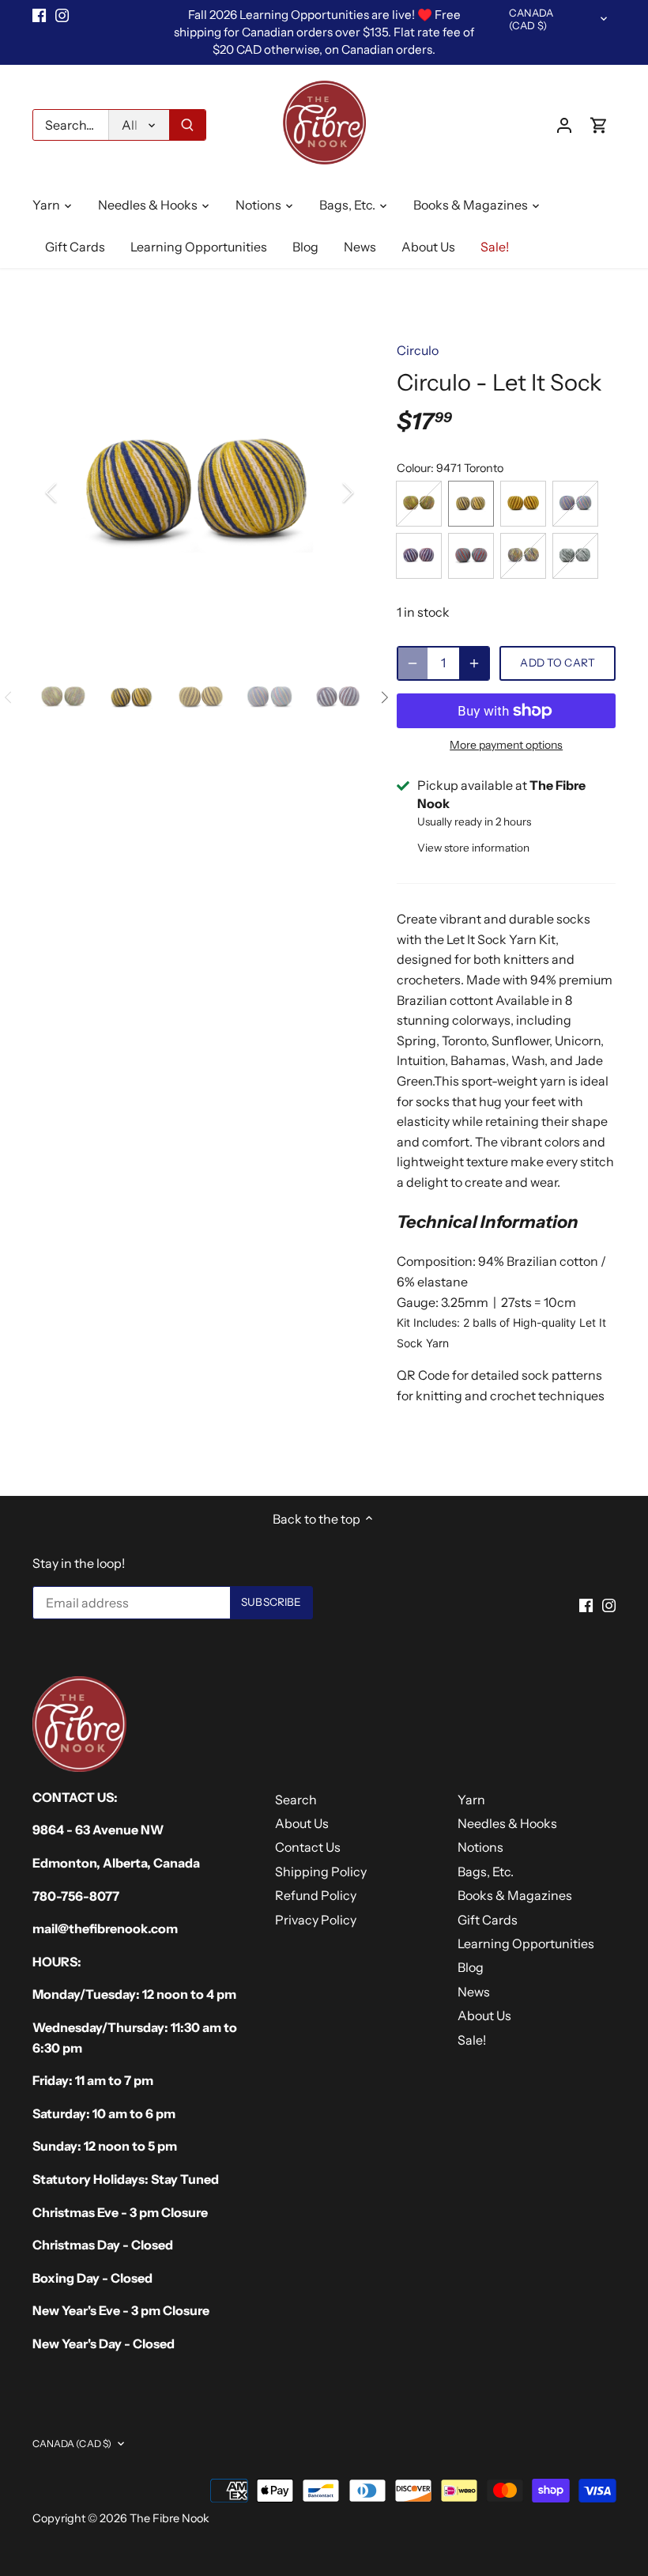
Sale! (472, 2040)
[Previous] (72, 493)
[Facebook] (39, 15)
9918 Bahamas (471, 556)
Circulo (418, 350)
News (474, 1992)
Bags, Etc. (486, 1872)
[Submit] (187, 125)
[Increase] (474, 663)
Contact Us (308, 1847)
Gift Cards (488, 1920)
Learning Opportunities (526, 1943)
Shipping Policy (321, 1872)
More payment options (506, 745)
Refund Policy (316, 1895)
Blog (471, 1967)
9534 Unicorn (575, 504)
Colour (414, 468)
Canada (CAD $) (531, 19)
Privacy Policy (316, 1920)
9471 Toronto (471, 504)
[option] (200, 493)
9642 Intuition (419, 556)
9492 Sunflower (523, 504)
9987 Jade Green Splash (575, 556)
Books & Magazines (515, 1895)
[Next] (327, 493)
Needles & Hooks (507, 1823)
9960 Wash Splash (523, 556)
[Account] (564, 125)
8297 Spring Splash (419, 504)
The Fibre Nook (170, 2518)
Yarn (471, 1800)
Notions (480, 1847)
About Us (302, 1823)
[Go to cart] (599, 125)
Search (296, 1800)
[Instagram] (62, 15)
